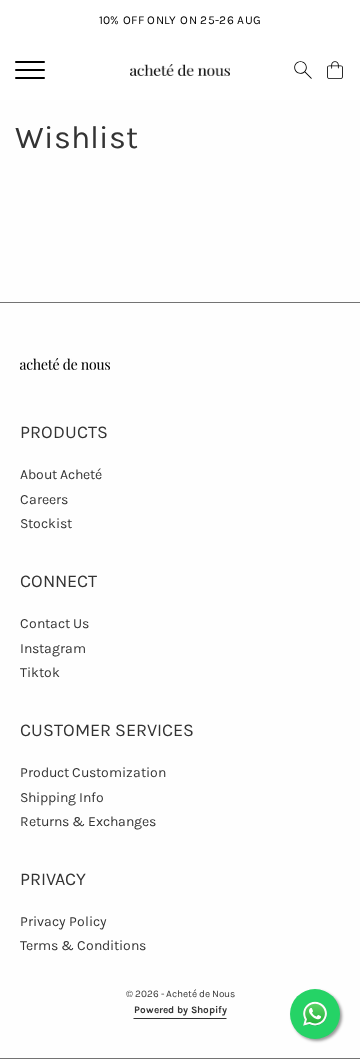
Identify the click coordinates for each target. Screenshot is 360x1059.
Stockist (46, 523)
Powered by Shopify (180, 1010)
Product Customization (93, 772)
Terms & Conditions (83, 945)
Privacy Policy (63, 921)
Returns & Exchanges (88, 821)
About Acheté (61, 474)
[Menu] (30, 70)
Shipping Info (62, 797)
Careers (44, 499)
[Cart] (335, 70)
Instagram (53, 648)
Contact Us (54, 623)
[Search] (303, 70)
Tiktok (40, 672)
